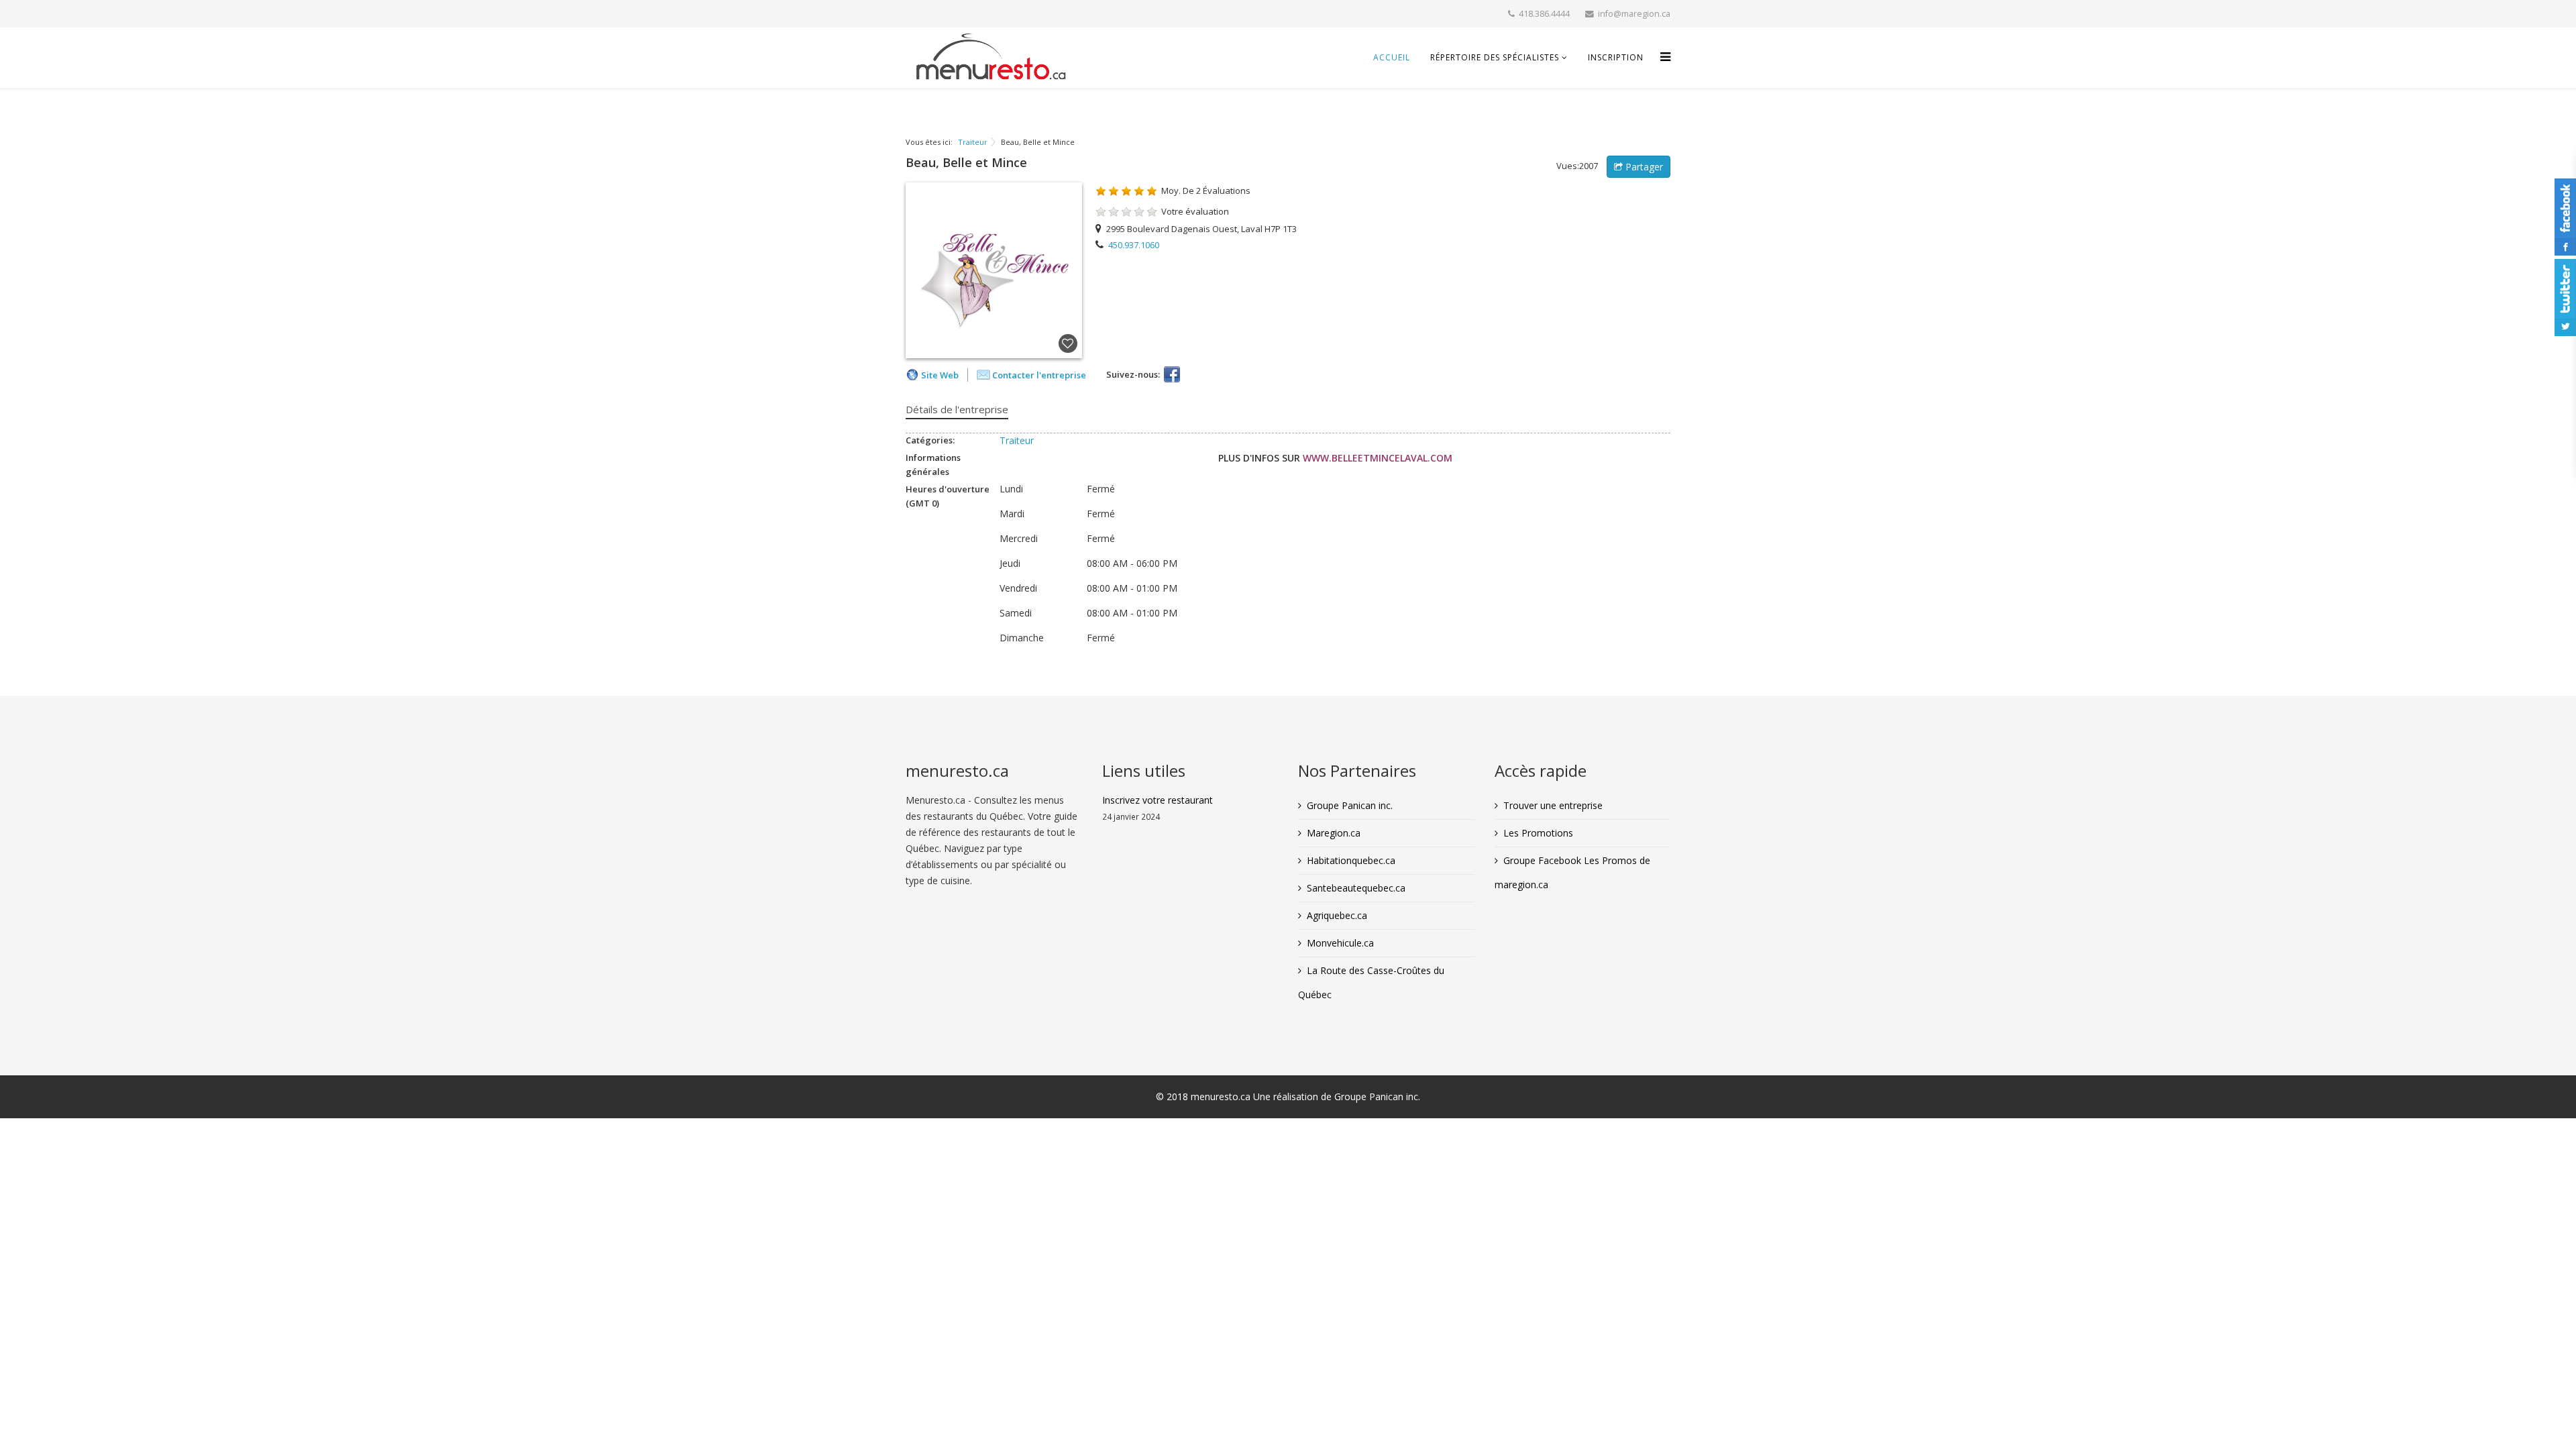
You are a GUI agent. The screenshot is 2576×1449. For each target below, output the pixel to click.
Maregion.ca (1334, 833)
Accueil (1392, 57)
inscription (1616, 57)
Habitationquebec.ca (1351, 860)
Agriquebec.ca (1337, 915)
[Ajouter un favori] (1068, 344)
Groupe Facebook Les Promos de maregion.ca (1572, 872)
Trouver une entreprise (1553, 805)
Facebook (1172, 374)
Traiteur (973, 142)
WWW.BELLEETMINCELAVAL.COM (1378, 458)
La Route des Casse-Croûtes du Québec (1371, 982)
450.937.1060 (1134, 245)
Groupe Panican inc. (1350, 805)
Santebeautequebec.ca (1356, 888)
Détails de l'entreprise (957, 409)
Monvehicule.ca (1340, 943)
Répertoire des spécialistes (1495, 57)
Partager (1643, 167)
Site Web (940, 375)
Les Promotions (1538, 833)
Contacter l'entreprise (1039, 375)
